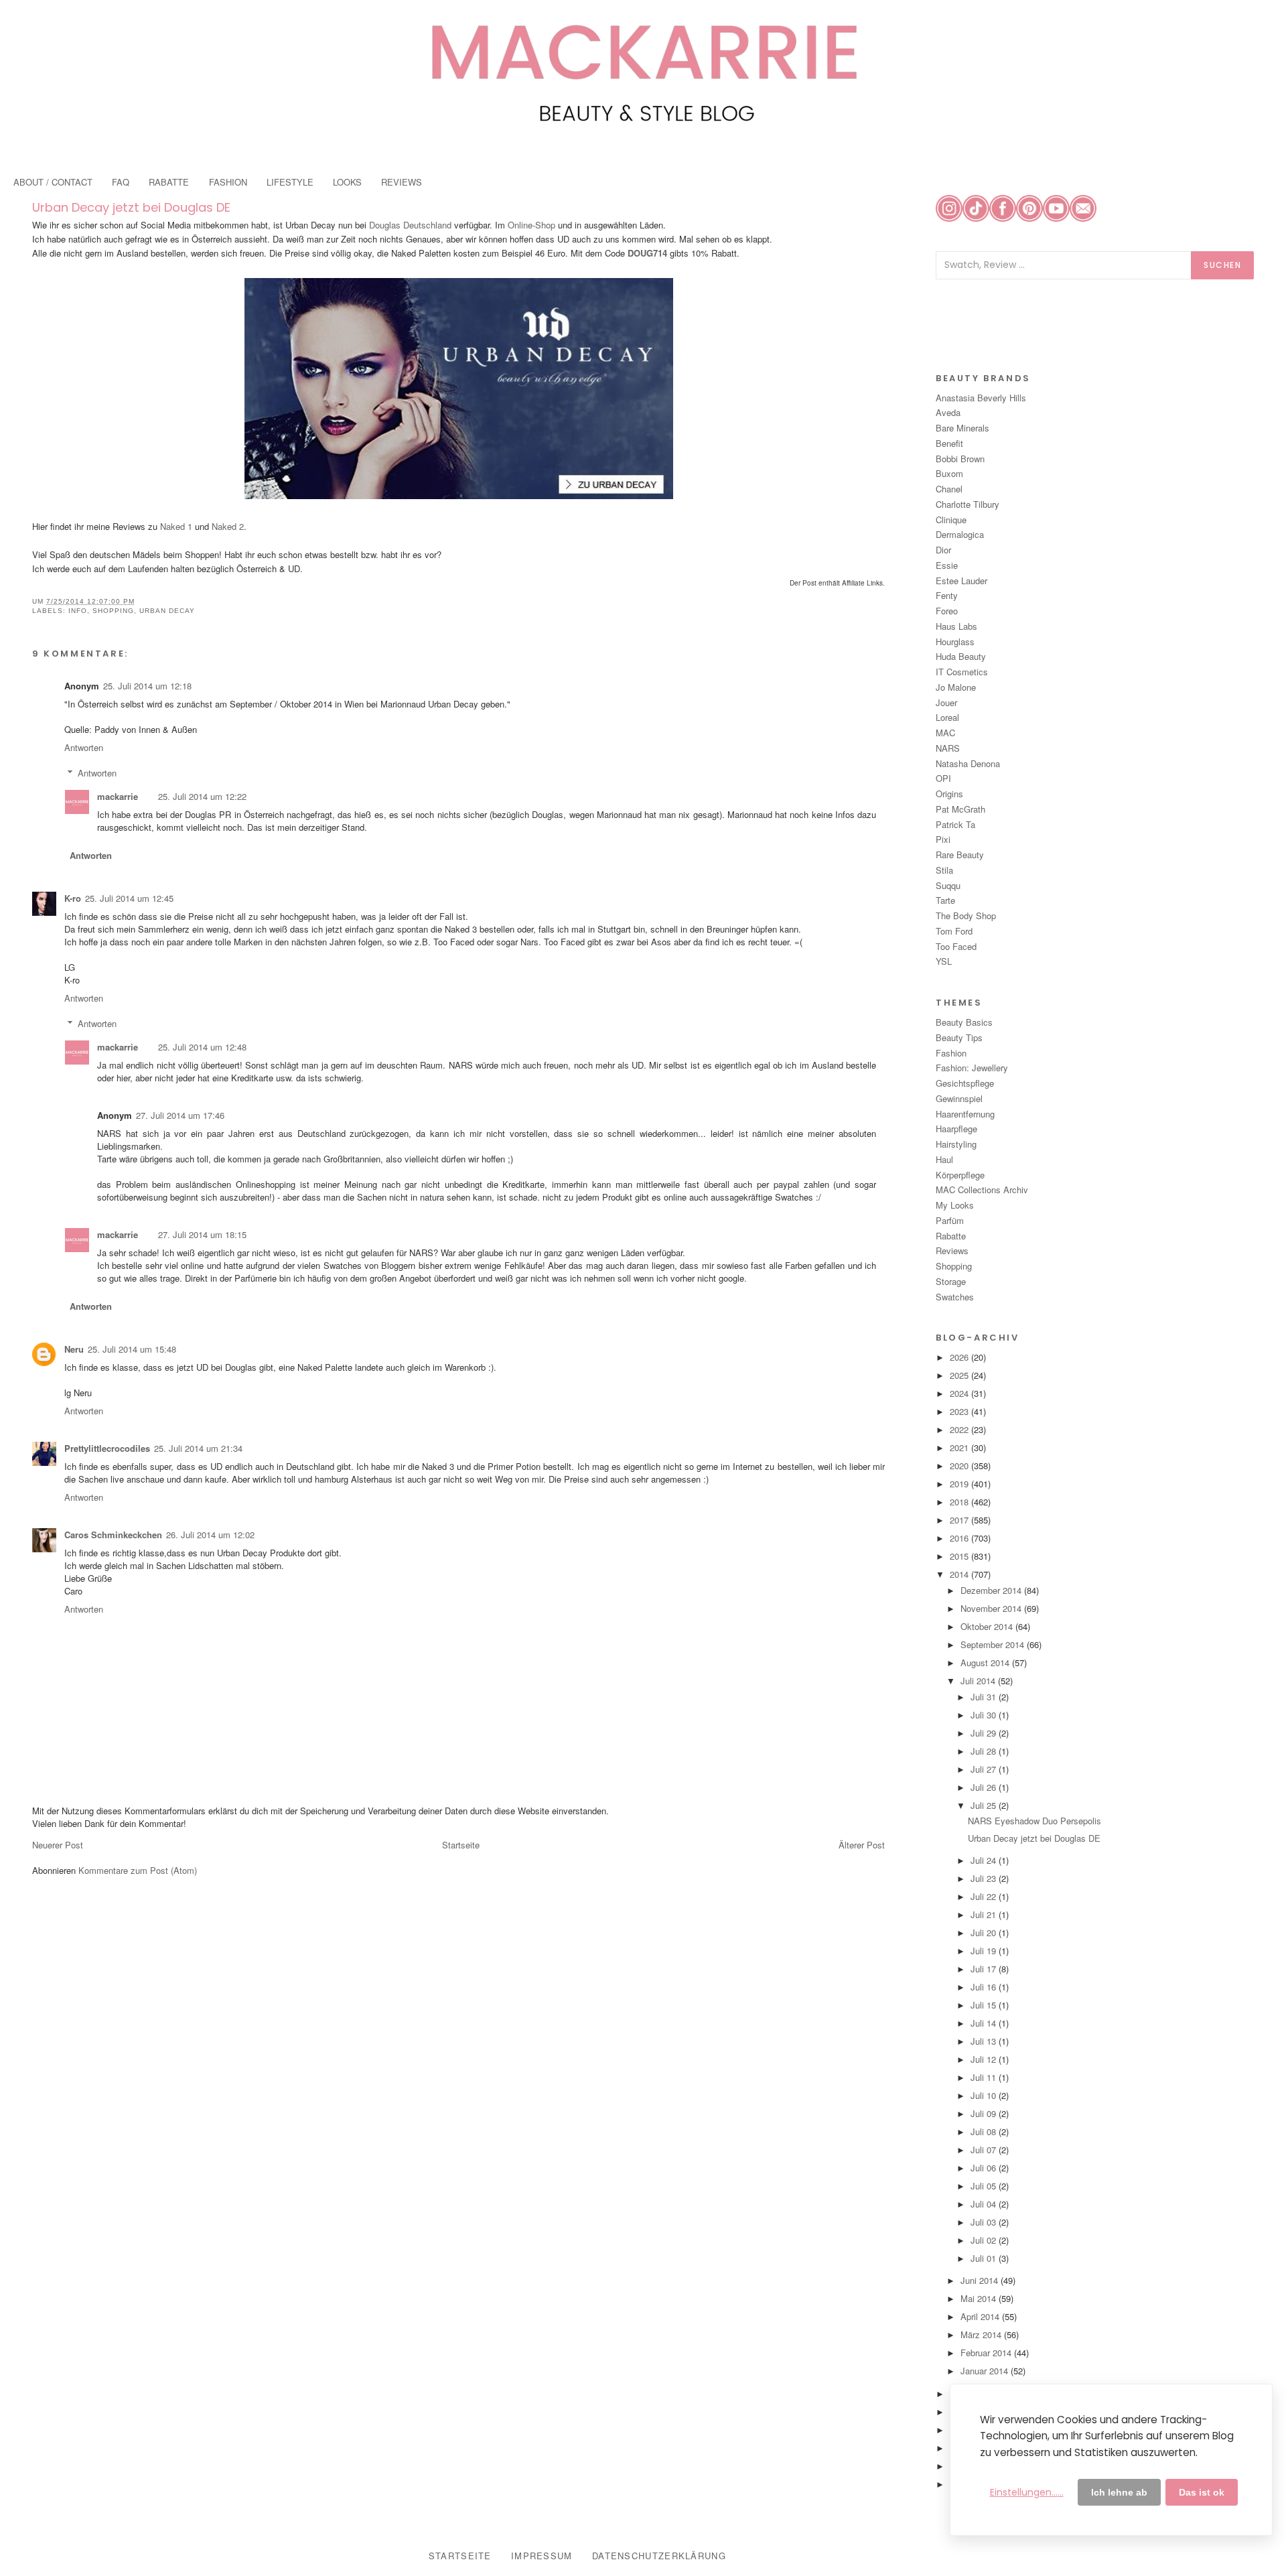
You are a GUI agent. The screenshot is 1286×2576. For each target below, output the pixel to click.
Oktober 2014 (988, 1626)
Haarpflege (956, 1129)
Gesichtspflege (965, 1083)
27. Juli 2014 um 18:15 (202, 1234)
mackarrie (118, 796)
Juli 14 (985, 2023)
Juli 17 (985, 1969)
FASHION (228, 182)
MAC (945, 733)
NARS (948, 748)
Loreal (947, 717)
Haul (944, 1159)
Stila (944, 870)
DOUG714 (647, 253)
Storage (951, 1281)
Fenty (947, 595)
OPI (943, 778)
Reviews (952, 1250)
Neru (74, 1349)
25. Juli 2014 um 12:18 (147, 686)
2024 (960, 1393)
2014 (960, 1574)
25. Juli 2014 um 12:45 (129, 898)
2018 (960, 1502)
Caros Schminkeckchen (113, 1535)
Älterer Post (862, 1845)
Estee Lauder (961, 581)
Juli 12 (985, 2059)
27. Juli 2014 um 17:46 (180, 1115)
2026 (960, 1357)
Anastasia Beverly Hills (981, 398)
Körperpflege (960, 1175)
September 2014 (994, 1644)
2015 (960, 1556)
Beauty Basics (964, 1022)
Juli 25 (985, 1805)
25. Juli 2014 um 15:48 (132, 1349)
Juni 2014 (981, 2280)
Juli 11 (985, 2077)
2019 (960, 1484)
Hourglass (955, 641)
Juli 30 (985, 1715)
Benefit (949, 443)
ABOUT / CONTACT (53, 182)
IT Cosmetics (962, 672)
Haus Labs (956, 626)
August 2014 (986, 1663)
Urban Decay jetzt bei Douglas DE (131, 207)
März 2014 (982, 2334)
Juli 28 (985, 1751)
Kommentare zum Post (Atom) (138, 1870)
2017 (960, 1520)
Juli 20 (985, 1933)
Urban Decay (167, 611)
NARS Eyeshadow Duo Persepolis (1034, 1821)
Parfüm (950, 1220)
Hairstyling (956, 1144)
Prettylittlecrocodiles (107, 1448)
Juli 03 (985, 2222)
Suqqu (948, 885)
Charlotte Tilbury (968, 504)
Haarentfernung (965, 1114)
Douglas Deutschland (410, 225)
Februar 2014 (987, 2353)
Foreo (947, 611)
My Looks (955, 1205)
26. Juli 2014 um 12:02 (210, 1535)
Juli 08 (985, 2131)
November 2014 (992, 1608)
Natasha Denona (968, 763)
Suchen (1222, 265)
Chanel (949, 489)
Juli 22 (985, 1896)
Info (78, 611)
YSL (944, 961)
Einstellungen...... (1027, 2492)
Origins (949, 794)
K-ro (73, 898)
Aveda (948, 412)
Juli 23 (985, 1878)
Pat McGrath (960, 809)
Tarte (945, 900)
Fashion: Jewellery (972, 1068)
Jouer (946, 702)
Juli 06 (985, 2168)
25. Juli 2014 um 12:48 (202, 1047)
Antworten (84, 747)
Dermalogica (960, 534)
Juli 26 (985, 1787)
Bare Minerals (962, 428)
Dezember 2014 (992, 1590)
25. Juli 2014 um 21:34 (198, 1448)
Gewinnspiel (959, 1098)
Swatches (955, 1297)
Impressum (542, 2556)
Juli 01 (985, 2258)
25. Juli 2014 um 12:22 (202, 796)
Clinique (951, 520)
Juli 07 (985, 2150)
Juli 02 (985, 2240)
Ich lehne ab (1119, 2492)
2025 (960, 1375)
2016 (960, 1538)
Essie (947, 565)
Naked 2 (228, 526)
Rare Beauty (960, 855)
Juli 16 (985, 1987)
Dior (943, 550)
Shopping (113, 611)
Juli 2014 (979, 1681)
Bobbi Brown (960, 459)
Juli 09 (985, 2113)
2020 (960, 1466)
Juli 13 (985, 2041)
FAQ (121, 182)
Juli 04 (985, 2204)
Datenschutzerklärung (659, 2556)
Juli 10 (985, 2095)
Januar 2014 (986, 2371)
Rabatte (951, 1236)
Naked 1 (176, 526)
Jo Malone (956, 687)
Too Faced (956, 946)
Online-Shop (531, 225)
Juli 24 (985, 1860)
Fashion (951, 1053)
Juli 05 (985, 2186)
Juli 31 (985, 1697)
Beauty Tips (959, 1037)
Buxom (949, 473)
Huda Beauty (961, 656)
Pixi (943, 839)
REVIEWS (402, 182)
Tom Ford (954, 931)
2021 (960, 1447)
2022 (960, 1429)
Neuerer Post (58, 1845)
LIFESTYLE (290, 182)
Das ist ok (1202, 2492)
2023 (960, 1411)
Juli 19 (985, 1951)
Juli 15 (985, 2005)
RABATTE (169, 182)
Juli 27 (985, 1769)
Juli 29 (985, 1733)
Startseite (461, 1845)
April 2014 (981, 2316)
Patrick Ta (955, 824)
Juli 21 (985, 1914)
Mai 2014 (980, 2298)
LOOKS (347, 182)
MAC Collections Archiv (982, 1190)
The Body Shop (966, 916)
